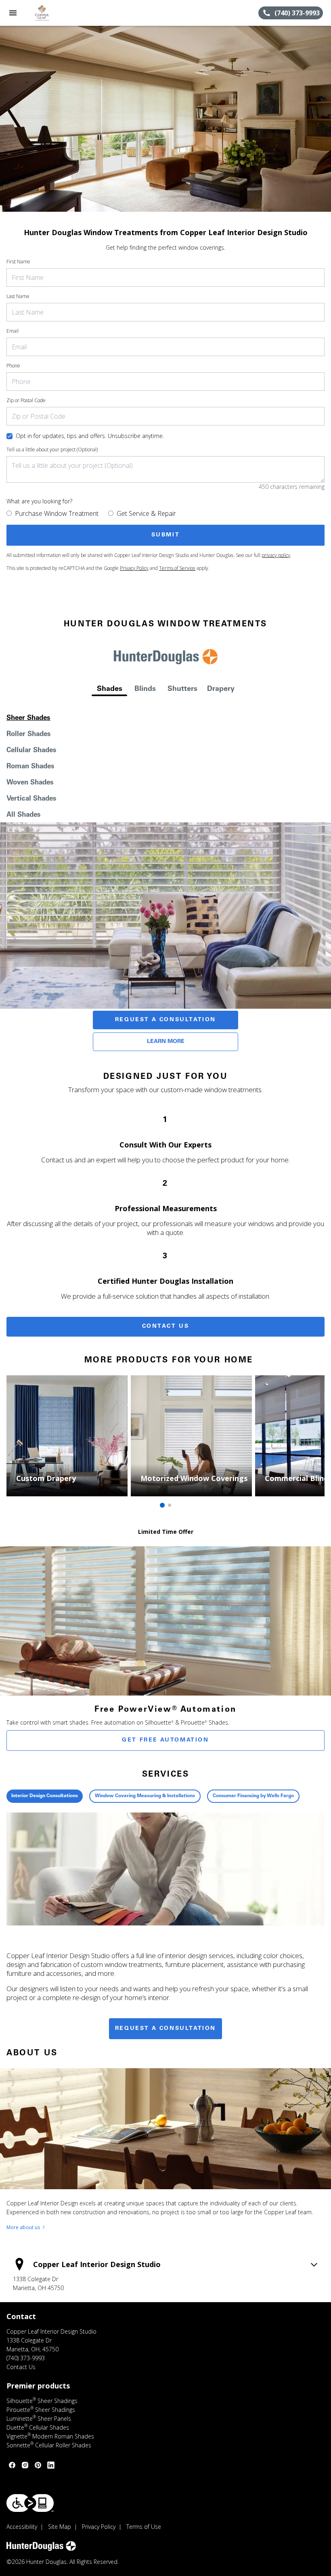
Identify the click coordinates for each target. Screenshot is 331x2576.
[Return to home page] (50, 13)
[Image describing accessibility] (30, 2503)
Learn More (166, 1042)
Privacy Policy (134, 568)
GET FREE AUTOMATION (165, 1740)
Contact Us (166, 1327)
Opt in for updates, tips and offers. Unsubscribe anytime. (90, 436)
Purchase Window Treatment (57, 513)
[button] (13, 13)
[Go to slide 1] (162, 1505)
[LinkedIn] (51, 2465)
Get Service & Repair (146, 513)
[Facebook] (12, 2465)
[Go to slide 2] (170, 1505)
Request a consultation (165, 2029)
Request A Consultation (165, 1020)
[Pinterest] (38, 2465)
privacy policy (276, 555)
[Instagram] (25, 2465)
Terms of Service (177, 568)
